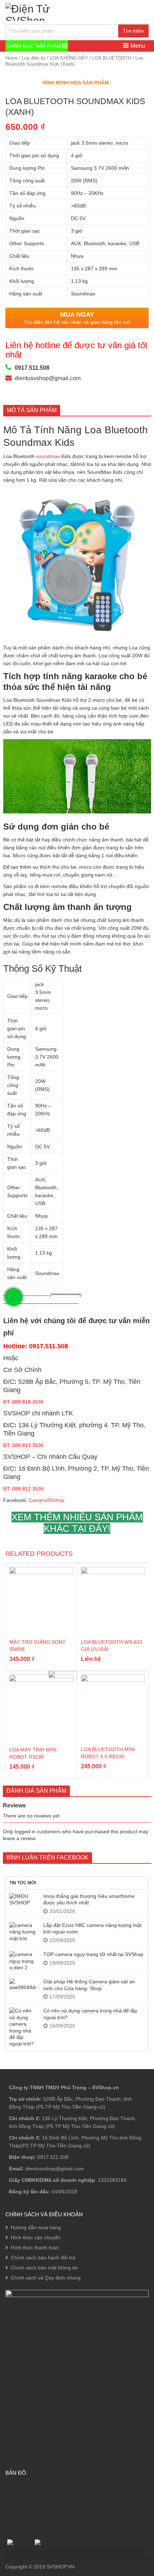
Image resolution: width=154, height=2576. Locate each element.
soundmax (49, 456)
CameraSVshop (47, 1500)
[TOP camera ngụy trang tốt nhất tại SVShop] (23, 1961)
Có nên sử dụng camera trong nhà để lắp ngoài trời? (90, 2014)
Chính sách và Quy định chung (46, 2278)
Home (11, 58)
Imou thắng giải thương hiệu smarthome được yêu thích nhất (89, 1899)
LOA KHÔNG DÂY (69, 58)
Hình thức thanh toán (35, 2248)
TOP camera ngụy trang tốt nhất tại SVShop (93, 1954)
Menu (137, 46)
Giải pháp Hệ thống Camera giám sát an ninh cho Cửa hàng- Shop (89, 1985)
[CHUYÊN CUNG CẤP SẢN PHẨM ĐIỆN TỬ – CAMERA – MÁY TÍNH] (47, 11)
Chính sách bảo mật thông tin (44, 2268)
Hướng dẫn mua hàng (36, 2227)
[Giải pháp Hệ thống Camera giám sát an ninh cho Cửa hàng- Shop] (23, 1984)
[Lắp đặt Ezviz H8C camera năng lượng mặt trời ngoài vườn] (23, 1932)
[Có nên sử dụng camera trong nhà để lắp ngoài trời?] (23, 2027)
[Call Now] (14, 1297)
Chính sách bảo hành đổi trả (43, 2258)
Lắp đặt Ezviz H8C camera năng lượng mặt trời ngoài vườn (92, 1928)
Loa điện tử (34, 58)
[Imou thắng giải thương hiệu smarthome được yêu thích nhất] (23, 1900)
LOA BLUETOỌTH (112, 58)
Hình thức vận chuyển (36, 2237)
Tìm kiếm (133, 31)
